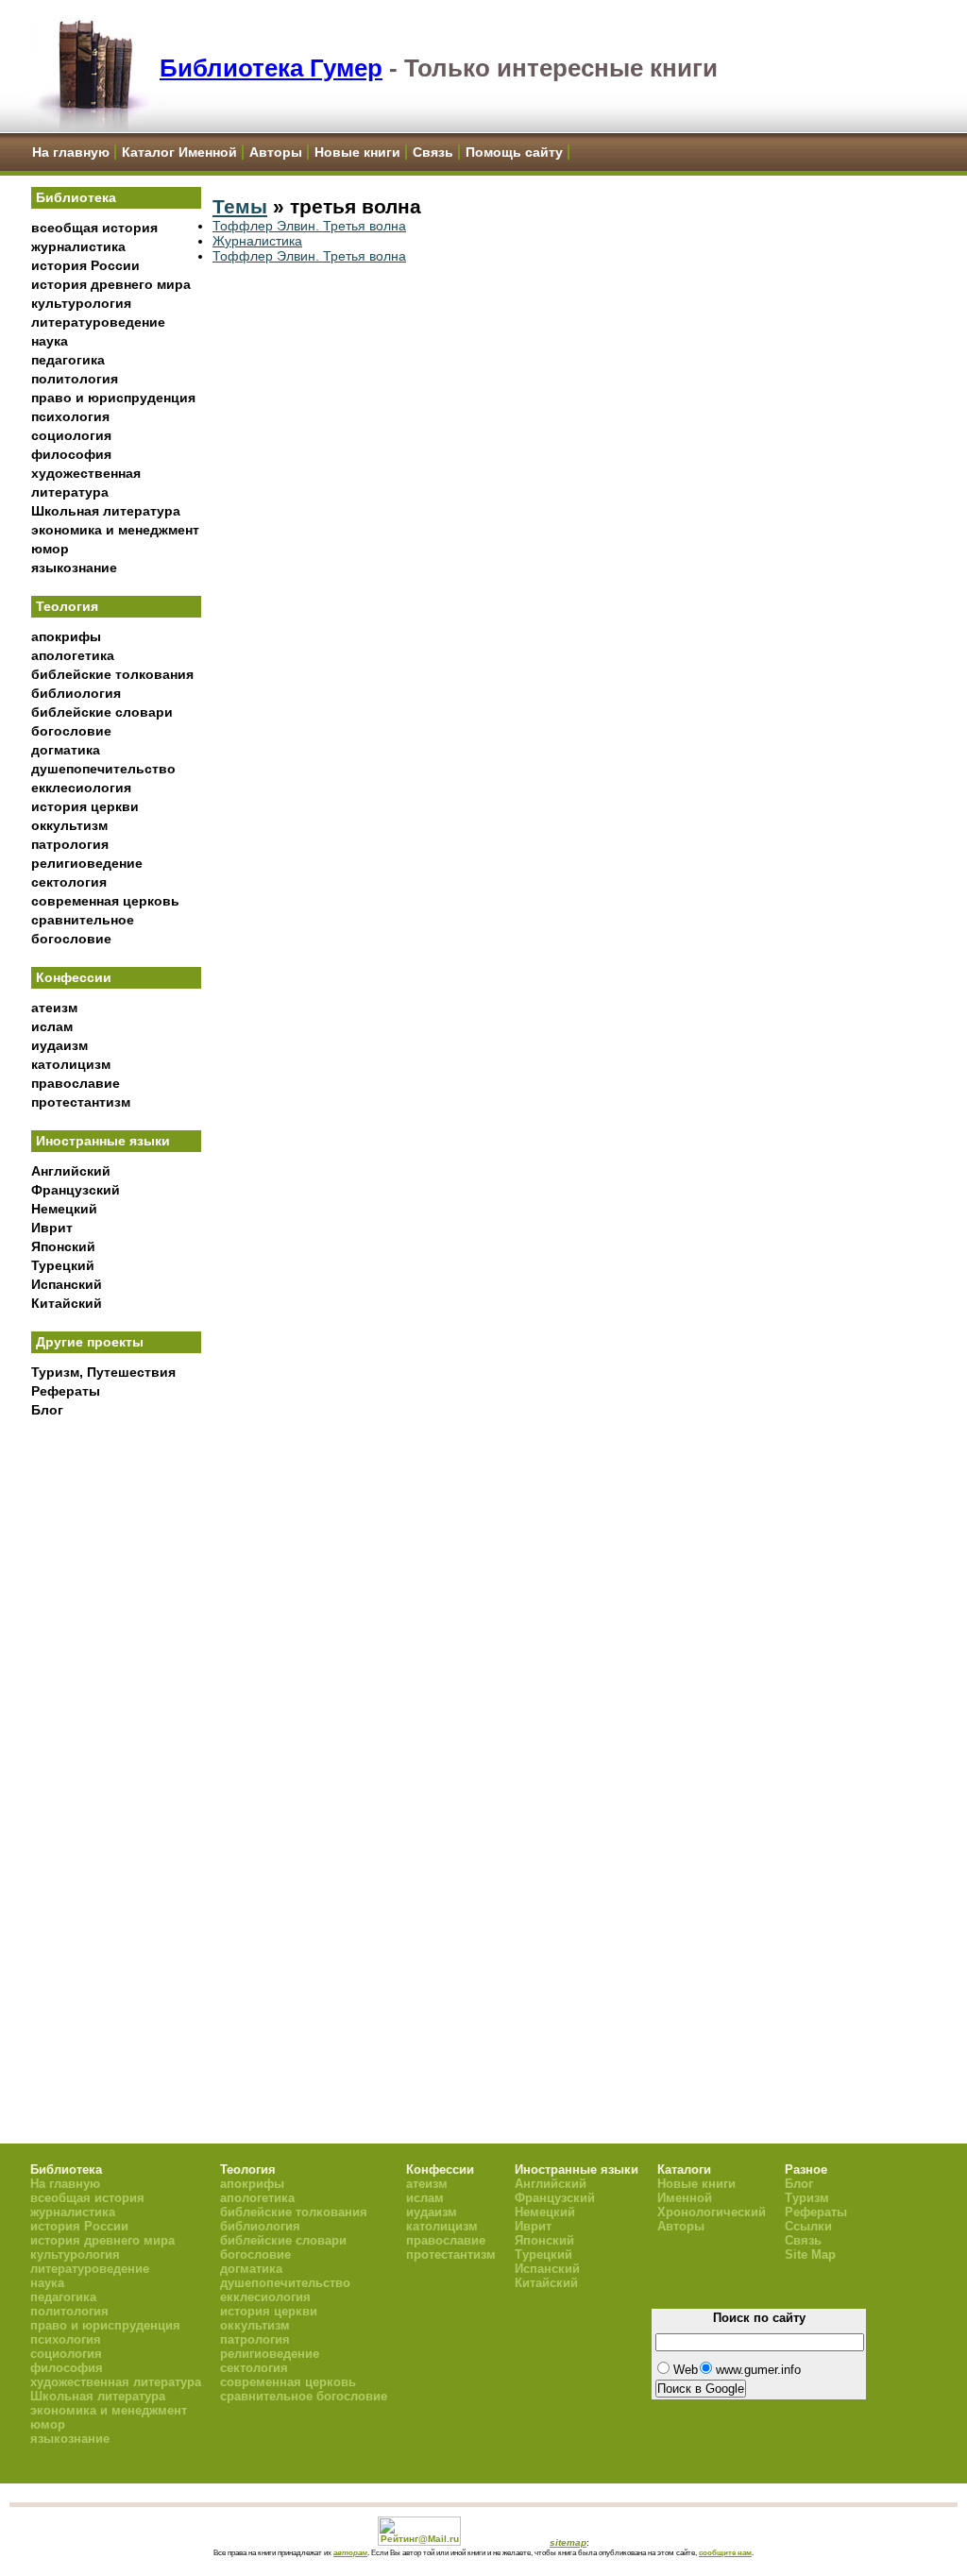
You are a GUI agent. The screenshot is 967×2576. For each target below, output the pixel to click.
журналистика (78, 246)
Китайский (67, 1303)
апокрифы (66, 636)
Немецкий (64, 1209)
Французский (76, 1190)
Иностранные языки (103, 1141)
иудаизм (59, 1045)
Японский (63, 1246)
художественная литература (116, 2382)
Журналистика (257, 241)
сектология (69, 882)
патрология (70, 844)
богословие (71, 731)
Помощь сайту (514, 152)
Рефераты (66, 1391)
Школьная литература (106, 511)
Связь (433, 152)
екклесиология (81, 788)
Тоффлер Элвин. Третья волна (309, 226)
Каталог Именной (179, 152)
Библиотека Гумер (271, 68)
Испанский (67, 1284)
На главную (71, 152)
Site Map (810, 2254)
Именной (685, 2198)
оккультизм (69, 825)
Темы (240, 206)
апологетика (73, 655)
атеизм (54, 1008)
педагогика (68, 360)
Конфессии (74, 977)
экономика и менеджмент (115, 530)
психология (70, 416)
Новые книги (357, 152)
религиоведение (87, 863)
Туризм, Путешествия (103, 1372)
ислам (52, 1026)
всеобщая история (94, 228)
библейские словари (102, 712)
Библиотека (76, 197)
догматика (66, 750)
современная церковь (105, 901)
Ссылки (808, 2226)
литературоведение (98, 322)
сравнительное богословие (304, 2396)
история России (85, 265)
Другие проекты (90, 1342)
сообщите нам (725, 2552)
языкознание (74, 568)
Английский (71, 1171)
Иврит (52, 1228)
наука (50, 341)
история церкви (85, 806)
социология (71, 435)
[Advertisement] (116, 1738)
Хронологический (712, 2212)
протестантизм (81, 1102)
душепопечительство (103, 769)
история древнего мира (111, 284)
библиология (76, 693)
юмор (50, 549)
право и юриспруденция (113, 398)
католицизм (71, 1064)
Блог (47, 1410)
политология (75, 379)
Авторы (276, 152)
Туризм (807, 2198)
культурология (81, 303)
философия (71, 454)
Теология (67, 606)
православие (76, 1083)
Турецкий (63, 1265)
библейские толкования (112, 674)
